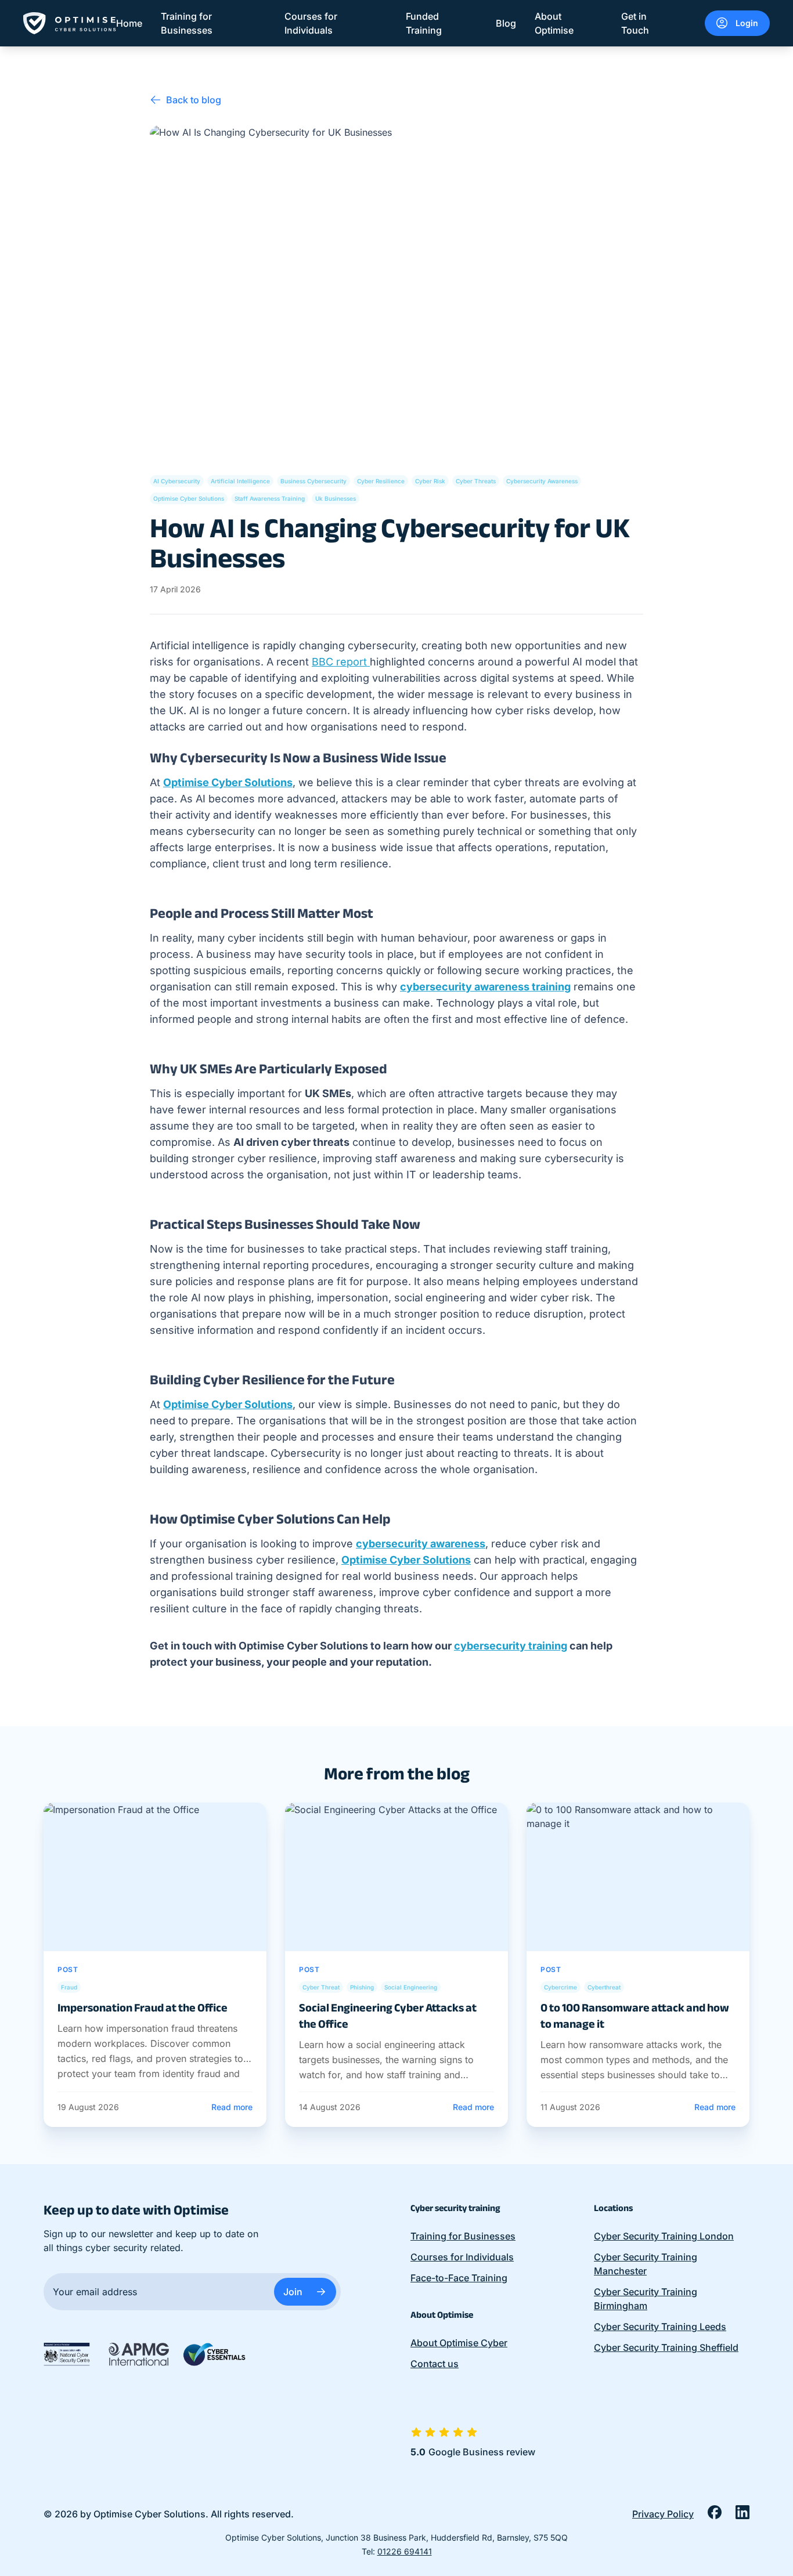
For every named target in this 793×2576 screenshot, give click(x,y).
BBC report (341, 662)
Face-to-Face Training (459, 2278)
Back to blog (194, 100)
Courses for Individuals (311, 23)
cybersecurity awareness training (485, 987)
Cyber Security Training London (664, 2236)
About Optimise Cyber (459, 2343)
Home (129, 23)
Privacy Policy (663, 2514)
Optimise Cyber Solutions (228, 782)
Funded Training (424, 23)
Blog (506, 23)
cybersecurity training (511, 1646)
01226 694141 (405, 2551)
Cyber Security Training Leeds (660, 2327)
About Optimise (554, 23)
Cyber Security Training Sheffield (666, 2347)
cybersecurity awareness (421, 1544)
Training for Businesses (187, 23)
